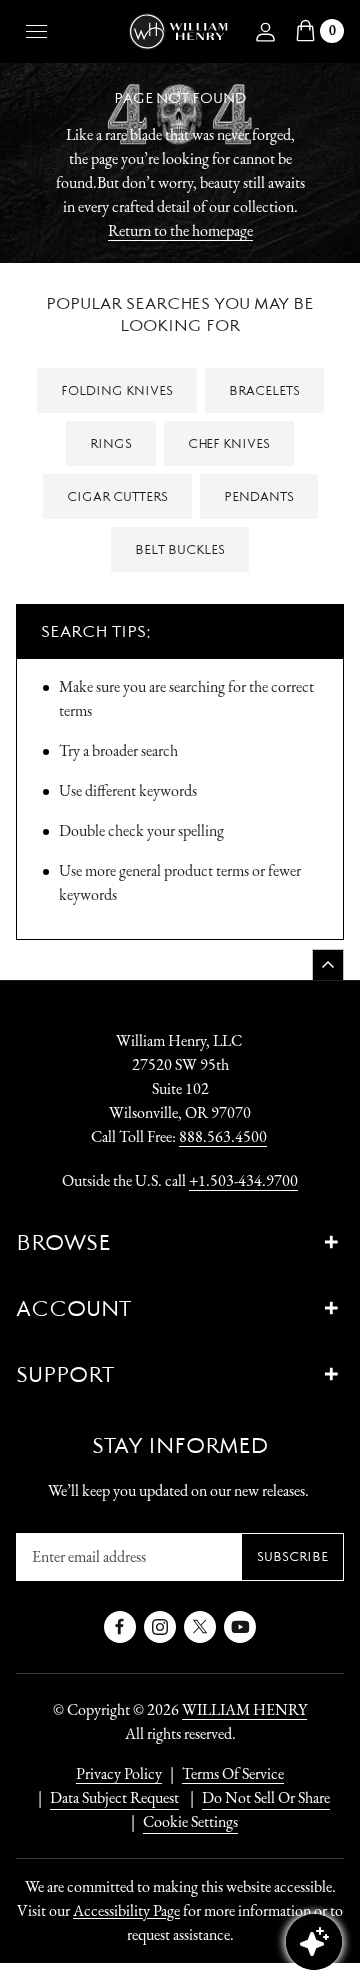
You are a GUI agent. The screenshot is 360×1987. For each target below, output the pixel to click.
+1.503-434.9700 (243, 1180)
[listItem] (256, 1798)
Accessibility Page (126, 1910)
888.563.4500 (223, 1136)
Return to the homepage (180, 230)
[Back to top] (328, 964)
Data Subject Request (114, 1797)
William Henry (244, 1709)
